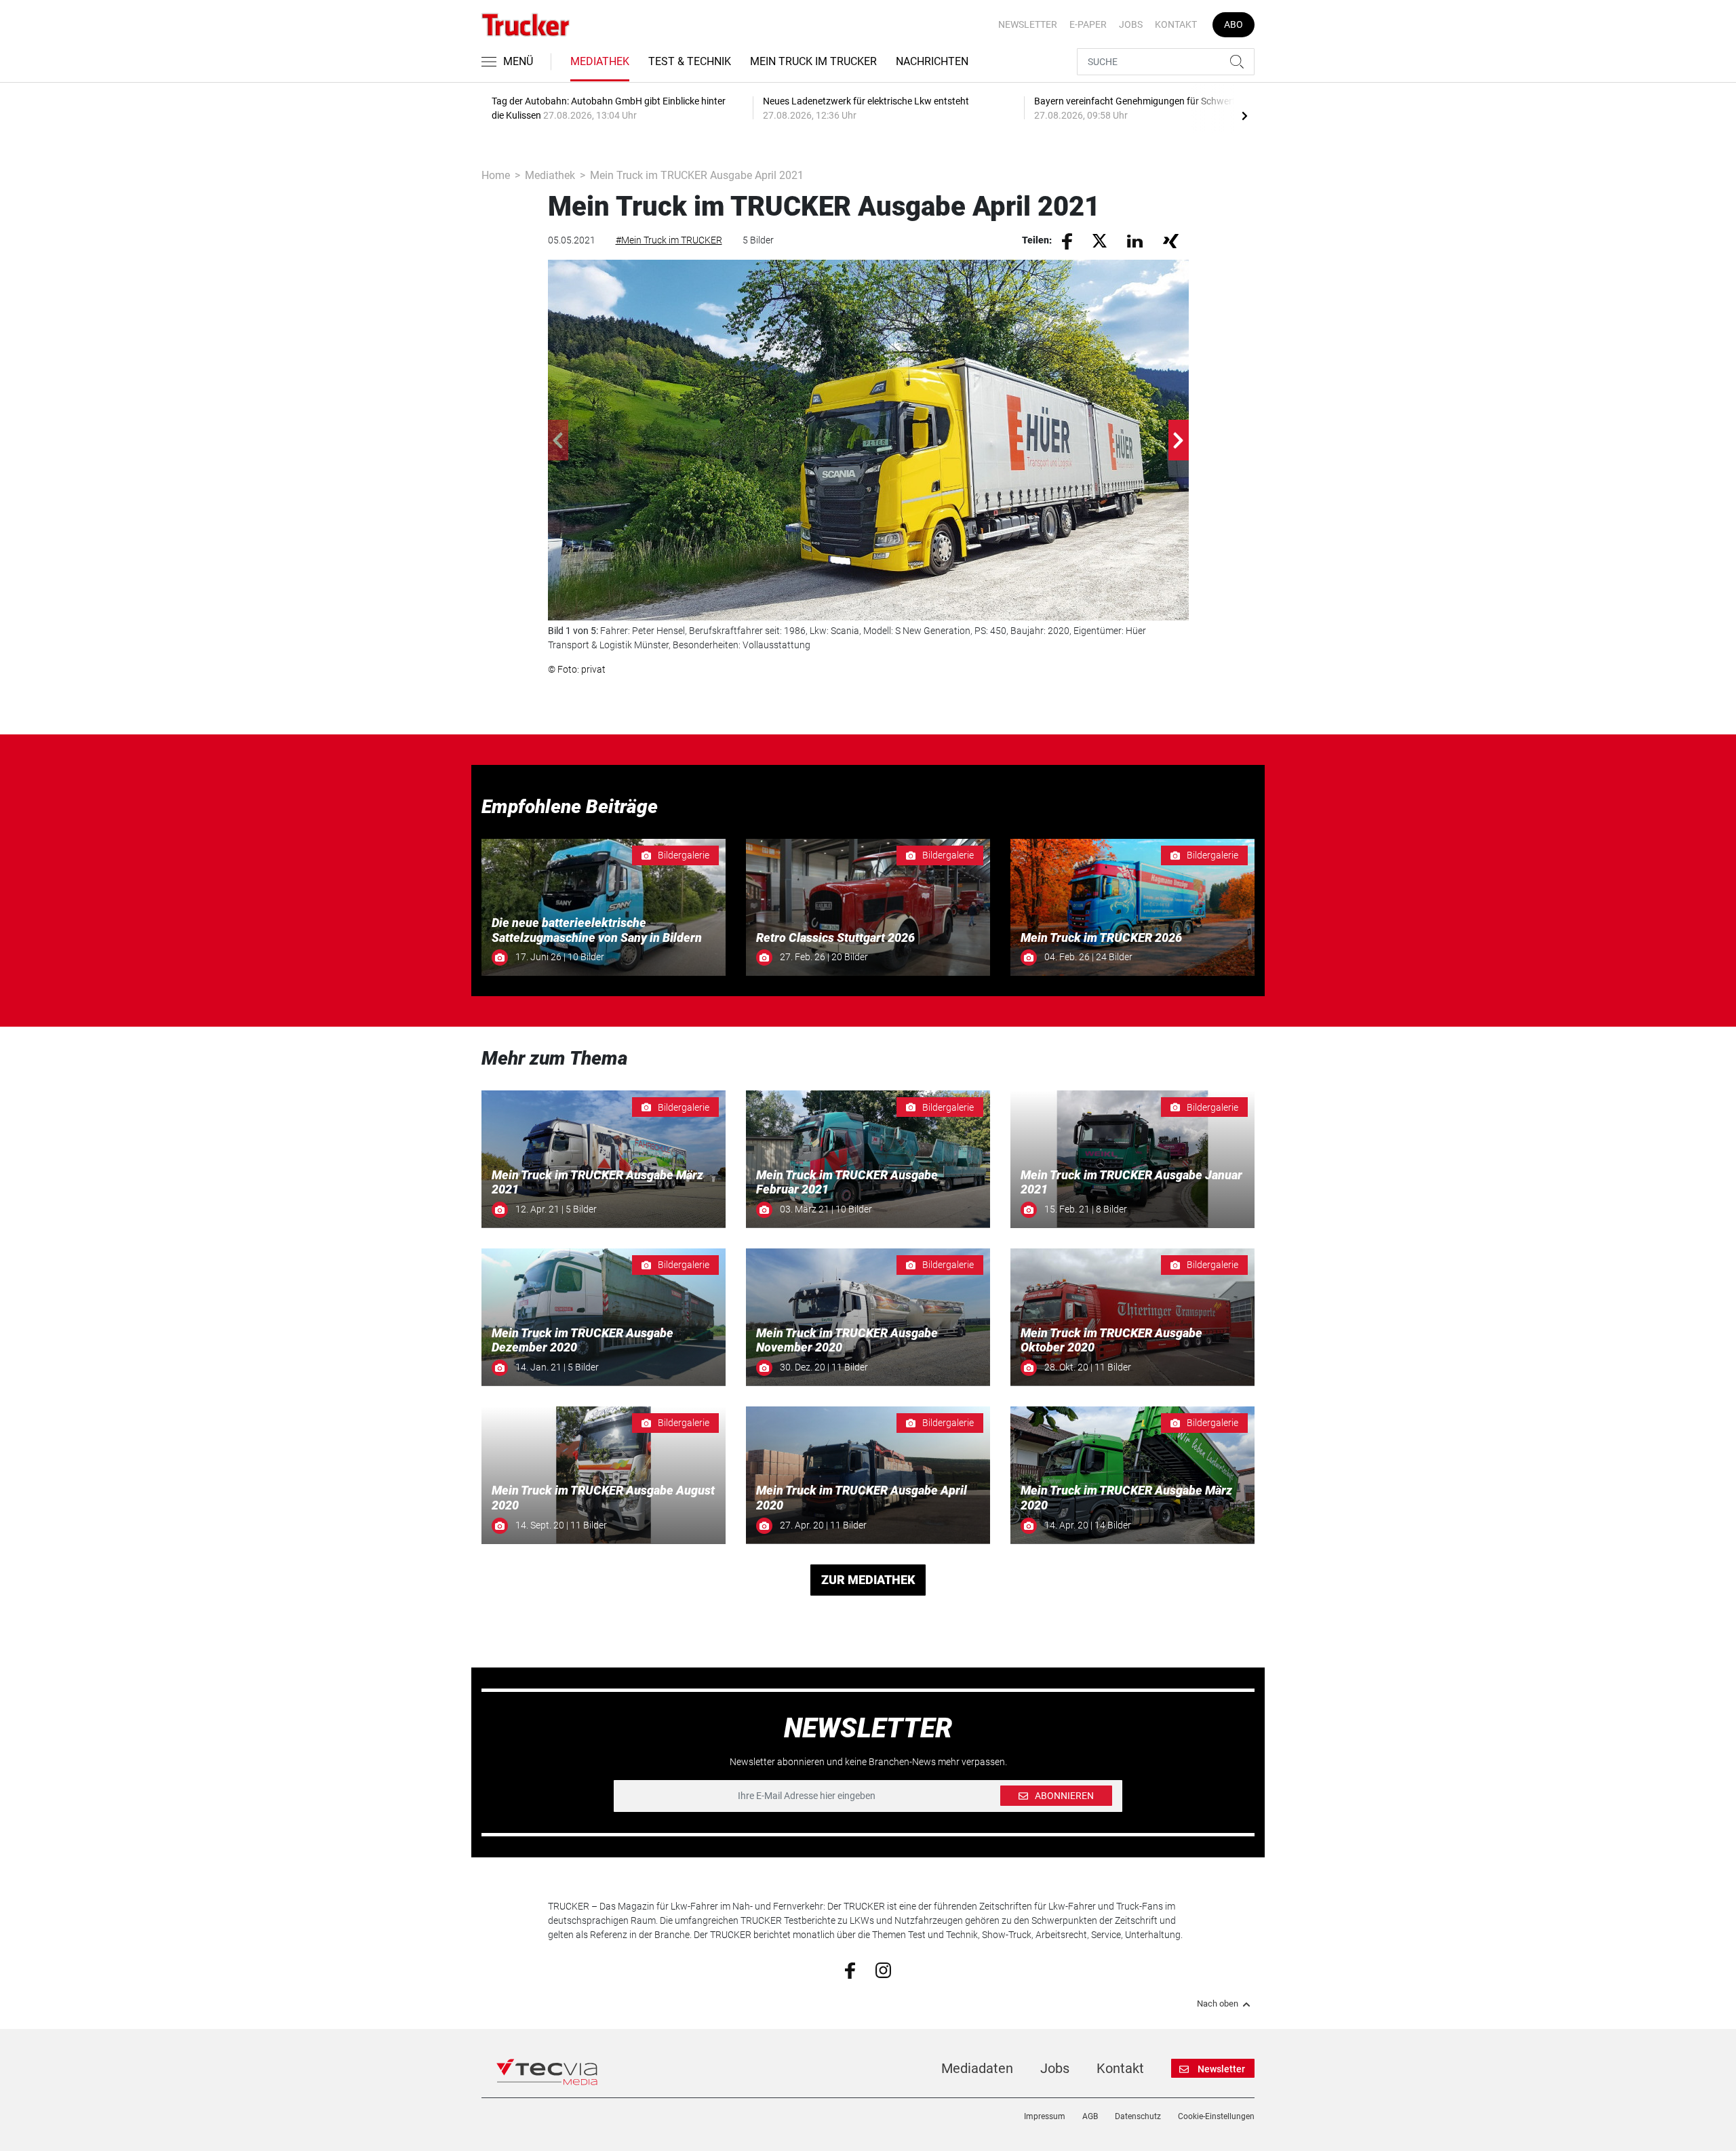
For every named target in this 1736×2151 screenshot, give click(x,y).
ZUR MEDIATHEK (868, 1580)
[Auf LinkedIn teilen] (1135, 240)
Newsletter (1028, 24)
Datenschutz (1138, 2116)
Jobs (1131, 24)
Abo (1234, 24)
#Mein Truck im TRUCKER (669, 240)
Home (496, 175)
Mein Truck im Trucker (813, 61)
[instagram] (883, 1969)
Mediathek (600, 61)
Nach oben (1218, 2004)
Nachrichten (932, 61)
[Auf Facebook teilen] (1067, 241)
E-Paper (1088, 24)
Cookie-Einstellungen (1216, 2116)
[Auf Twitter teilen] (1100, 240)
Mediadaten (977, 2068)
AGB (1090, 2116)
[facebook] (850, 1970)
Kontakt (1176, 24)
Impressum (1045, 2116)
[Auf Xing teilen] (1171, 240)
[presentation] (1244, 115)
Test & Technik (690, 61)
